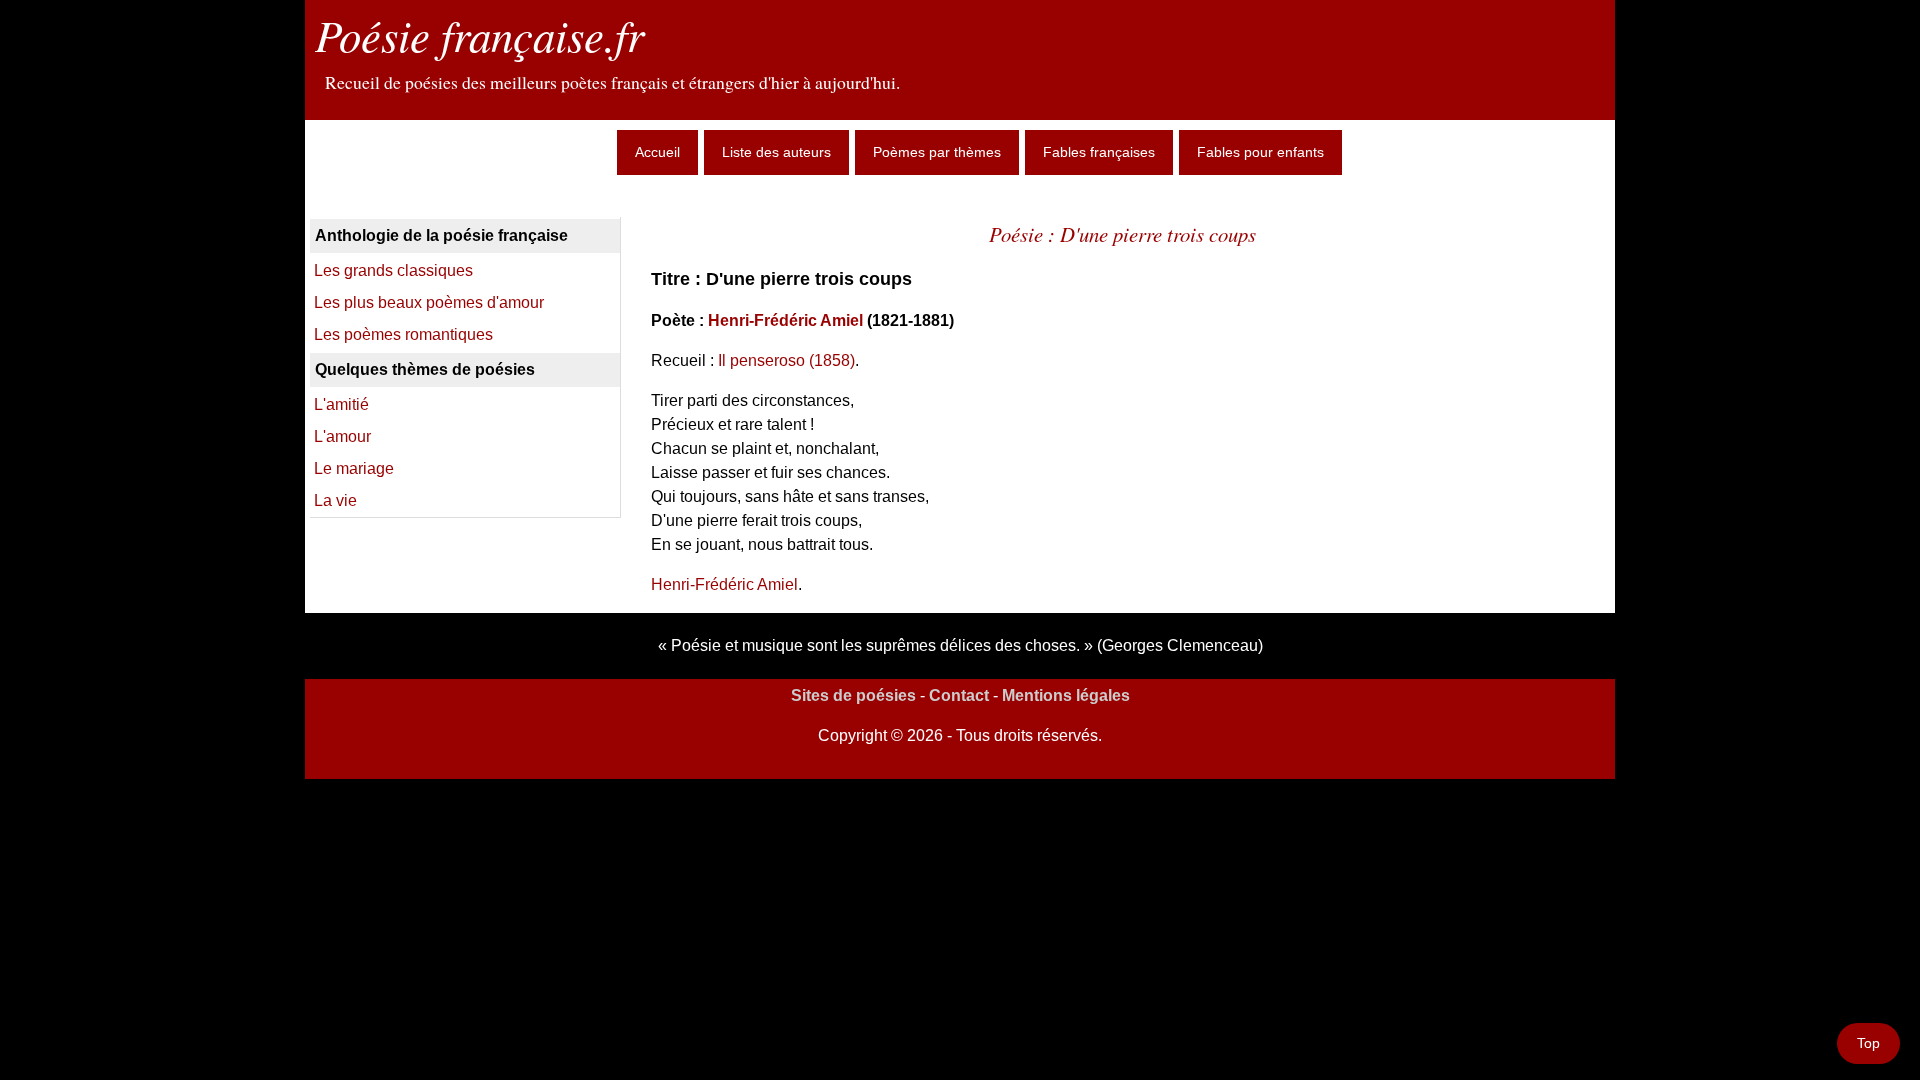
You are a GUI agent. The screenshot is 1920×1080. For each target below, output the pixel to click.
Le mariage (354, 468)
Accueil (657, 152)
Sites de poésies (853, 695)
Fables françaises (1099, 152)
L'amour (342, 436)
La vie (335, 500)
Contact (959, 695)
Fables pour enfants (1260, 152)
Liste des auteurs (776, 152)
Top (1868, 1043)
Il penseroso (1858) (786, 360)
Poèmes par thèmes (937, 152)
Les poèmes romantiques (403, 334)
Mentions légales (1066, 695)
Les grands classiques (393, 270)
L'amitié (341, 404)
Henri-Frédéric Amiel (785, 320)
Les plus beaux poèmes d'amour (429, 302)
